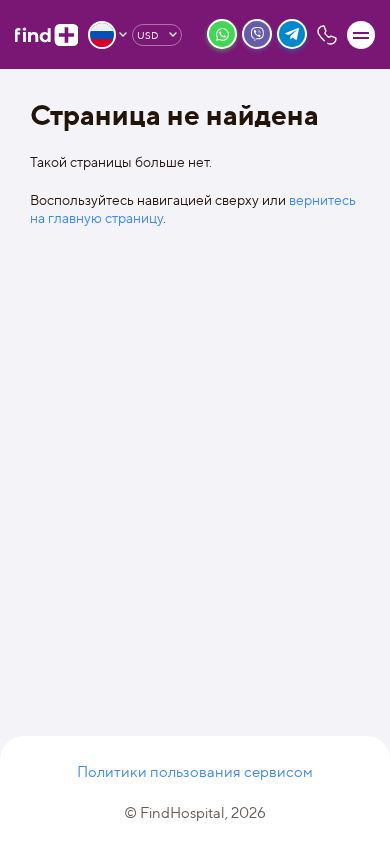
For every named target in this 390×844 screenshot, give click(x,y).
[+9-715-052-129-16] (327, 35)
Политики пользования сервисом (195, 772)
